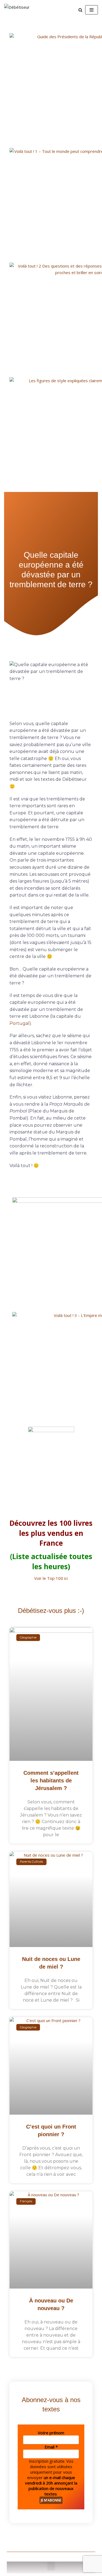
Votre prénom (51, 2433)
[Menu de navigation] (92, 10)
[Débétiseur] (20, 10)
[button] (51, 2566)
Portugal (19, 1023)
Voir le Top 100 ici (51, 1578)
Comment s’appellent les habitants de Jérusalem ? (51, 1780)
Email (51, 2447)
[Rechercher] (80, 10)
